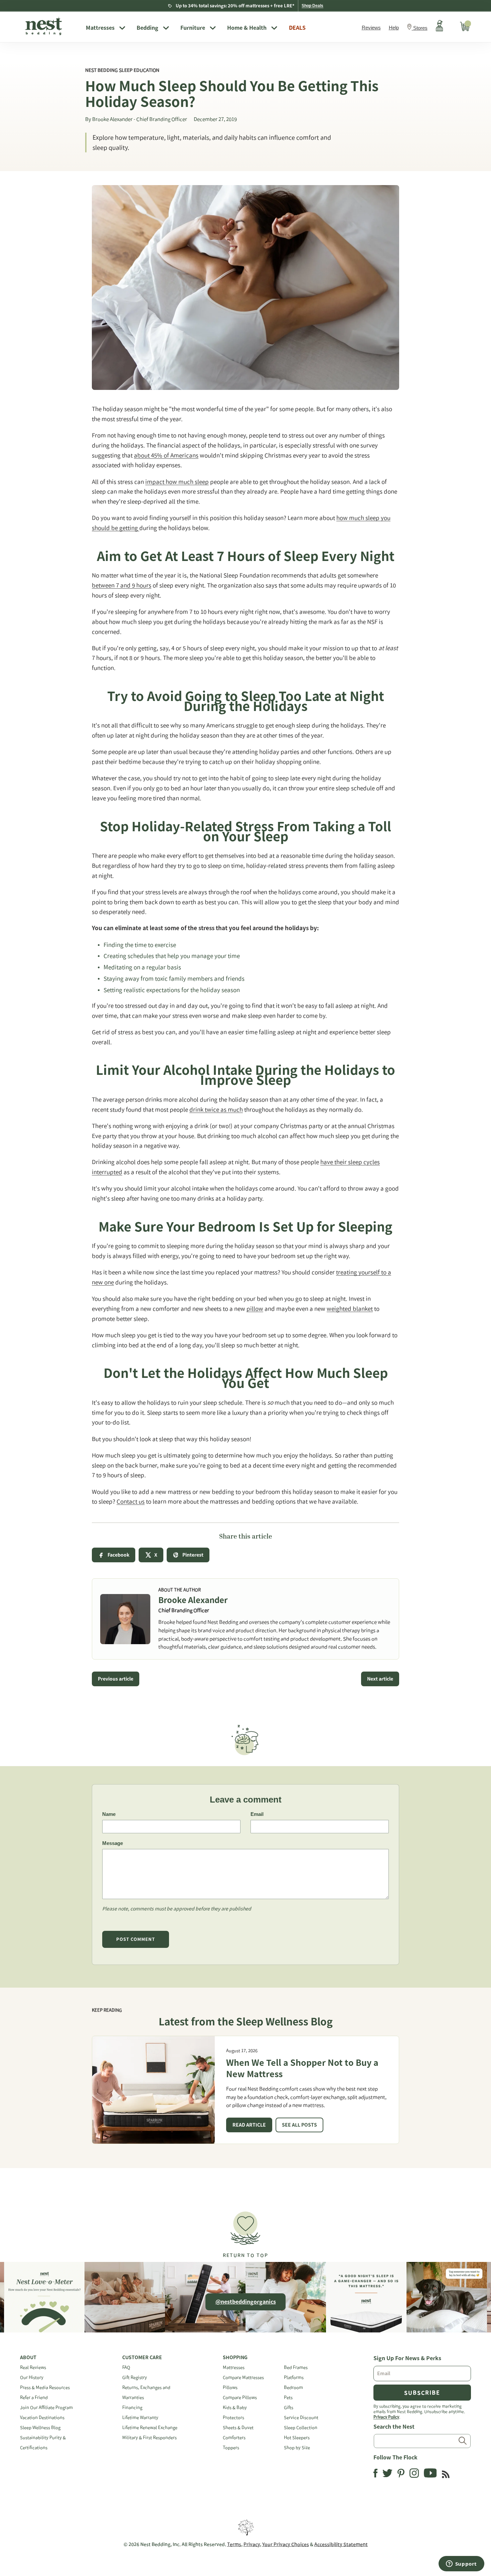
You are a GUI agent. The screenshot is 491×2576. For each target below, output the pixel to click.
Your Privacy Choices (286, 2544)
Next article (380, 1679)
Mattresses (100, 28)
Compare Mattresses (243, 2377)
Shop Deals (312, 6)
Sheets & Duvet (238, 2427)
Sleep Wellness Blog (40, 2427)
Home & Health (247, 28)
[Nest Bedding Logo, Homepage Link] (50, 27)
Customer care (142, 2357)
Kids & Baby (235, 2407)
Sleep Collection (301, 2427)
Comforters (234, 2438)
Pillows (230, 2387)
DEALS (297, 28)
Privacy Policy (386, 2417)
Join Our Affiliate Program (46, 2407)
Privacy (252, 2544)
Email (257, 1814)
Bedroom (293, 2387)
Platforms (294, 2377)
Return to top (246, 2255)
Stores (420, 28)
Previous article (116, 1679)
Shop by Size (297, 2448)
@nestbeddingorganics (246, 2302)
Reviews (371, 28)
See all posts (299, 2125)
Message (113, 1843)
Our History (32, 2377)
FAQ (126, 2367)
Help (394, 28)
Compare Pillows (240, 2397)
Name (109, 1814)
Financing (132, 2407)
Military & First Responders (149, 2438)
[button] (246, 2232)
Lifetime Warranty (140, 2417)
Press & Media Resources (45, 2387)
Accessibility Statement (341, 2544)
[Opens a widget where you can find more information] (461, 2564)
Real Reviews (33, 2367)
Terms (234, 2544)
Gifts (289, 2407)
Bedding (147, 28)
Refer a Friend (34, 2397)
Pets (288, 2397)
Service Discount (301, 2417)
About (28, 2357)
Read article (249, 2125)
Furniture (193, 28)
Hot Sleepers (297, 2438)
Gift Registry (135, 2377)
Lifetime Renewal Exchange (150, 2427)
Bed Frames (296, 2367)
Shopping (235, 2357)
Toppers (231, 2448)
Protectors (233, 2417)
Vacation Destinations (42, 2417)
